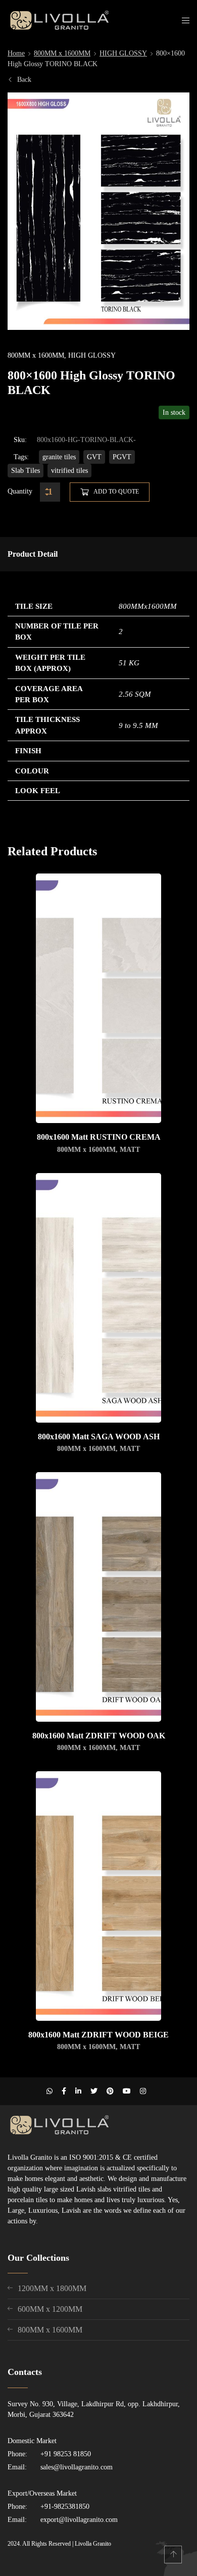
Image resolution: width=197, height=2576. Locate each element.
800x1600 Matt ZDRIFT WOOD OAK (99, 1736)
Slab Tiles (26, 471)
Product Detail (33, 554)
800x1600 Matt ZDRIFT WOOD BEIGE (98, 2035)
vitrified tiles (69, 471)
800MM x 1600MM (62, 53)
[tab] (33, 554)
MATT (130, 1150)
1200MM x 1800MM (52, 2288)
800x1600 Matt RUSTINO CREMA (99, 1137)
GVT (94, 457)
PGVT (122, 457)
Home (16, 53)
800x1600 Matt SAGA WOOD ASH (99, 1437)
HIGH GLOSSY (123, 53)
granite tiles (59, 457)
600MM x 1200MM (50, 2309)
